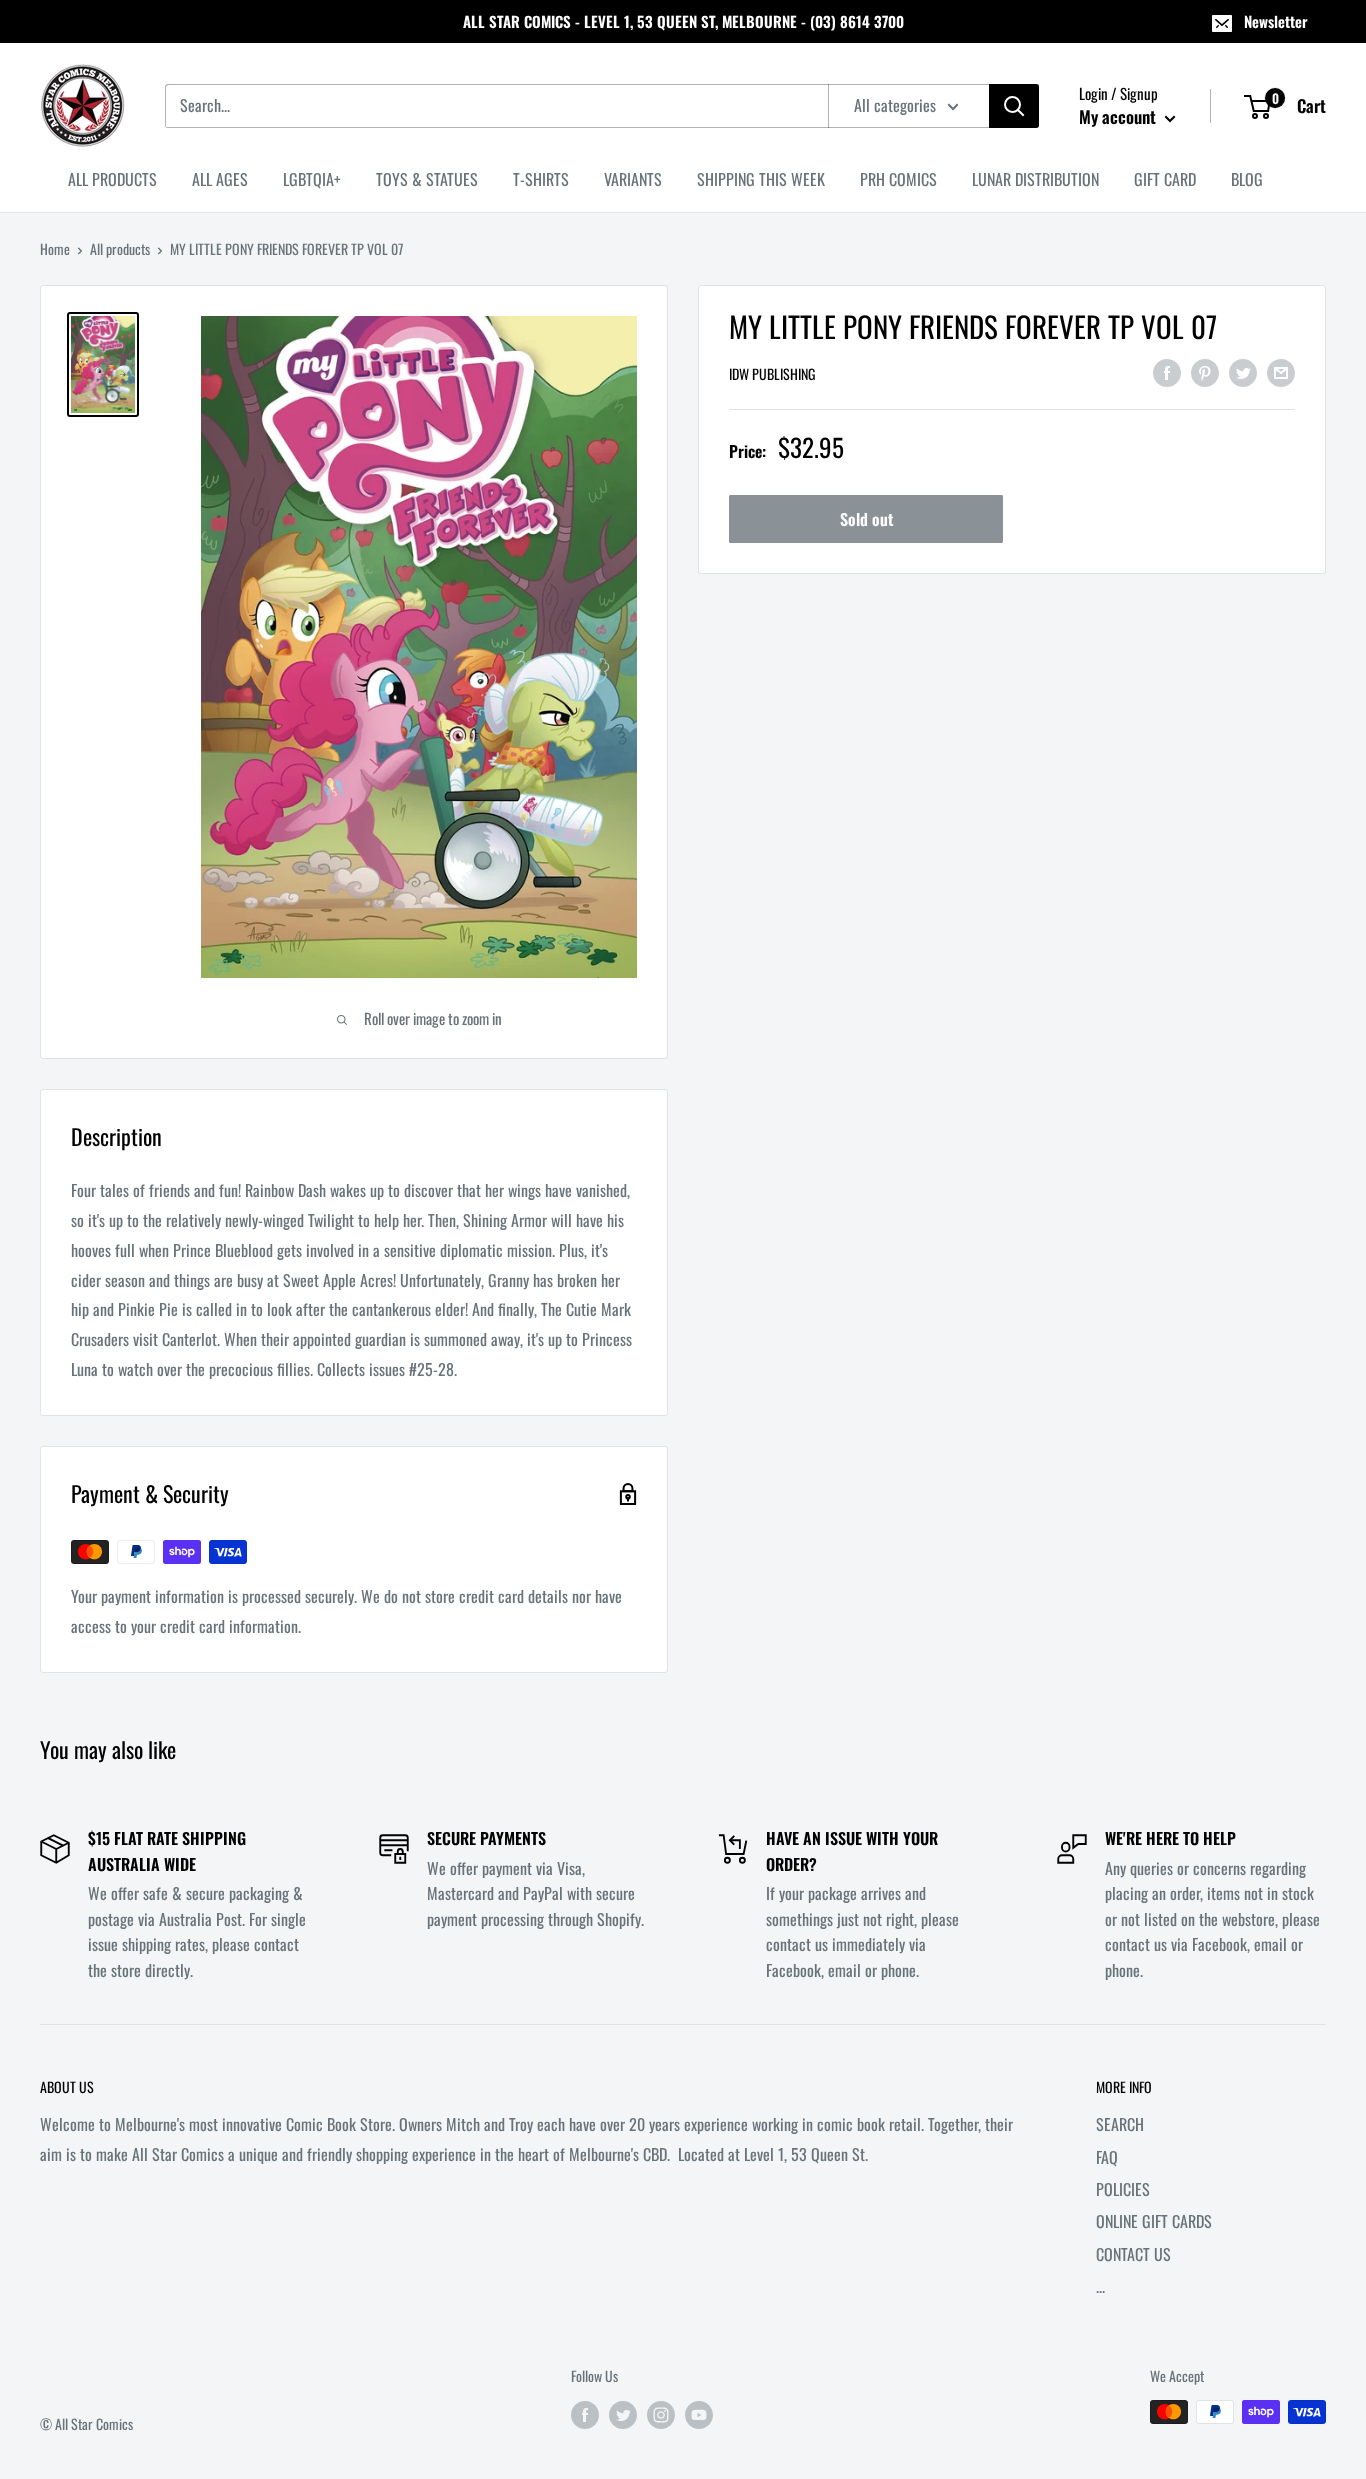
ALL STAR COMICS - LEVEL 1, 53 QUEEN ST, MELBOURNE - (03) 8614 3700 (683, 21)
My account (1119, 116)
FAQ (1107, 2157)
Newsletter (1276, 21)
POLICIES (1123, 2189)
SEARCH (1120, 2124)
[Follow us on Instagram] (661, 2414)
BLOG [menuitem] (1247, 179)
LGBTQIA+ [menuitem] (312, 179)
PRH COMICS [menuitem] (898, 179)
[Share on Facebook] (1167, 371)
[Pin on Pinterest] (1205, 371)
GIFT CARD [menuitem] (1165, 179)
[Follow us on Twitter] (623, 2414)
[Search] (1014, 106)
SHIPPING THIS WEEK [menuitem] (761, 179)
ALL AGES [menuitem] (220, 179)
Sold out (866, 519)
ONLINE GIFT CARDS (1154, 2221)
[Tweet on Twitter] (1243, 371)
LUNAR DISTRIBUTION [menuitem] (1035, 179)
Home (55, 248)
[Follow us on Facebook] (585, 2414)
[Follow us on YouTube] (699, 2414)
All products (120, 248)
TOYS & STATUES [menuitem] (427, 179)
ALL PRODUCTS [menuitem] (112, 179)
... (1100, 2286)
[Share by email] (1281, 371)
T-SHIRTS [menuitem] (541, 179)
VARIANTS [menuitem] (633, 179)
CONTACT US (1133, 2254)
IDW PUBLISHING (772, 373)
